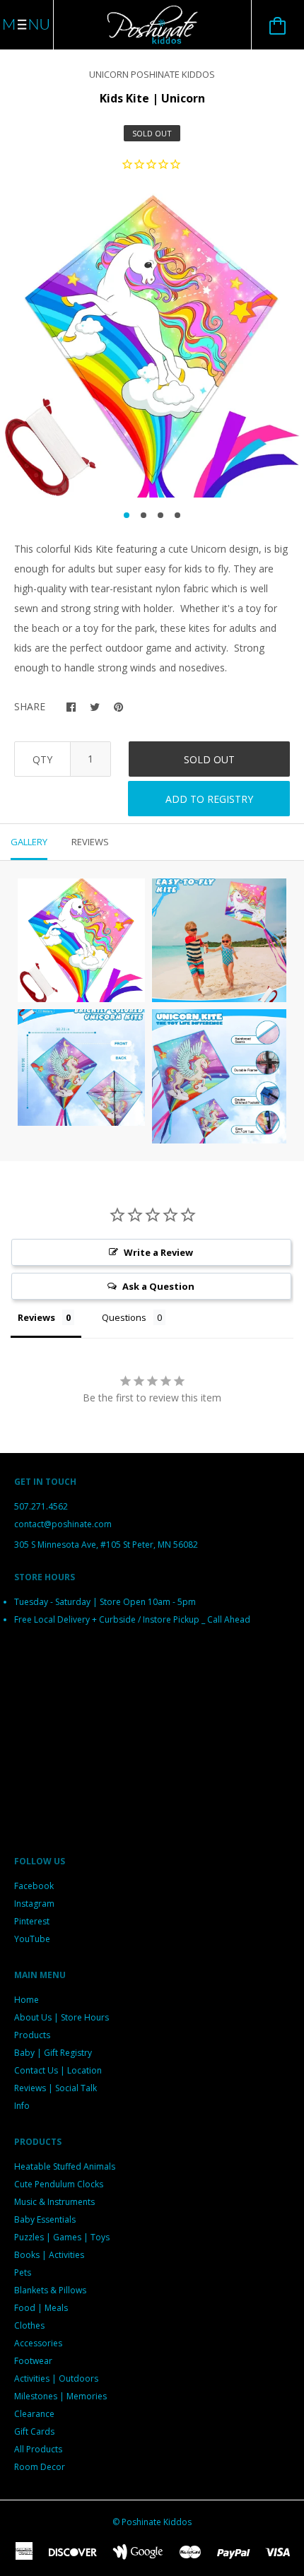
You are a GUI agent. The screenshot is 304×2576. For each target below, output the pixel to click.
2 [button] (144, 515)
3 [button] (160, 515)
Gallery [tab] (29, 842)
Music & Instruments (54, 2202)
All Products (38, 2449)
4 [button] (177, 515)
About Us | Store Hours (62, 2017)
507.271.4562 (41, 1506)
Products (32, 2035)
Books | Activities (49, 2255)
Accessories (38, 2343)
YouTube (32, 1939)
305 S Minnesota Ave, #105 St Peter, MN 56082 (106, 1545)
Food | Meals (41, 2308)
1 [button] (127, 515)
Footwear (33, 2361)
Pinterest (32, 1921)
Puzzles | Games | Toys (62, 2237)
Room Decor (40, 2467)
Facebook (34, 1886)
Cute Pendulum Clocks (59, 2184)
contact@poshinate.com (63, 1524)
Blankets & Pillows (50, 2290)
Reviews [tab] (90, 842)
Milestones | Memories (60, 2396)
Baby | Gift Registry (53, 2053)
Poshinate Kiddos (157, 2522)
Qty (42, 759)
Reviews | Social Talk (55, 2088)
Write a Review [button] (158, 1252)
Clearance (34, 2414)
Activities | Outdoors (56, 2378)
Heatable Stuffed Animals (65, 2166)
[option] (152, 346)
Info (22, 2106)
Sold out (209, 759)
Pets (23, 2272)
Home (27, 2000)
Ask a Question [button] (158, 1286)
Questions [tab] (124, 1317)
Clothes (29, 2325)
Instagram (34, 1904)
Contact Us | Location (58, 2070)
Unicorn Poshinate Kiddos (152, 74)
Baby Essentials (45, 2219)
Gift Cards (34, 2431)
